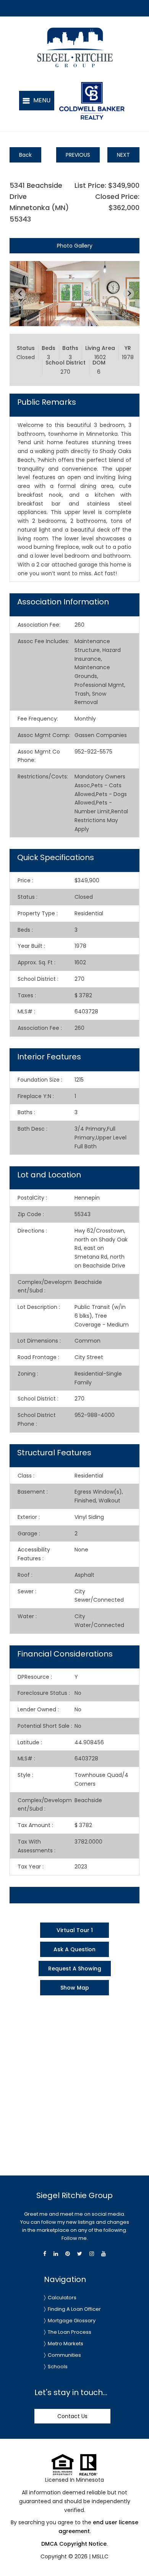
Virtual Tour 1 (75, 1930)
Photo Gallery (75, 246)
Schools (58, 2367)
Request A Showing (75, 1969)
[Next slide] (129, 294)
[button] (37, 101)
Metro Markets (66, 2344)
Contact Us (72, 2416)
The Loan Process (70, 2332)
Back (25, 155)
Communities (64, 2355)
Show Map (75, 1988)
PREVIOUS (78, 155)
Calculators (62, 2298)
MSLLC (100, 2556)
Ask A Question (74, 1949)
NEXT (123, 155)
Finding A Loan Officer (74, 2309)
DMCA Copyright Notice (74, 2544)
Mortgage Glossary (72, 2321)
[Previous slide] (20, 294)
